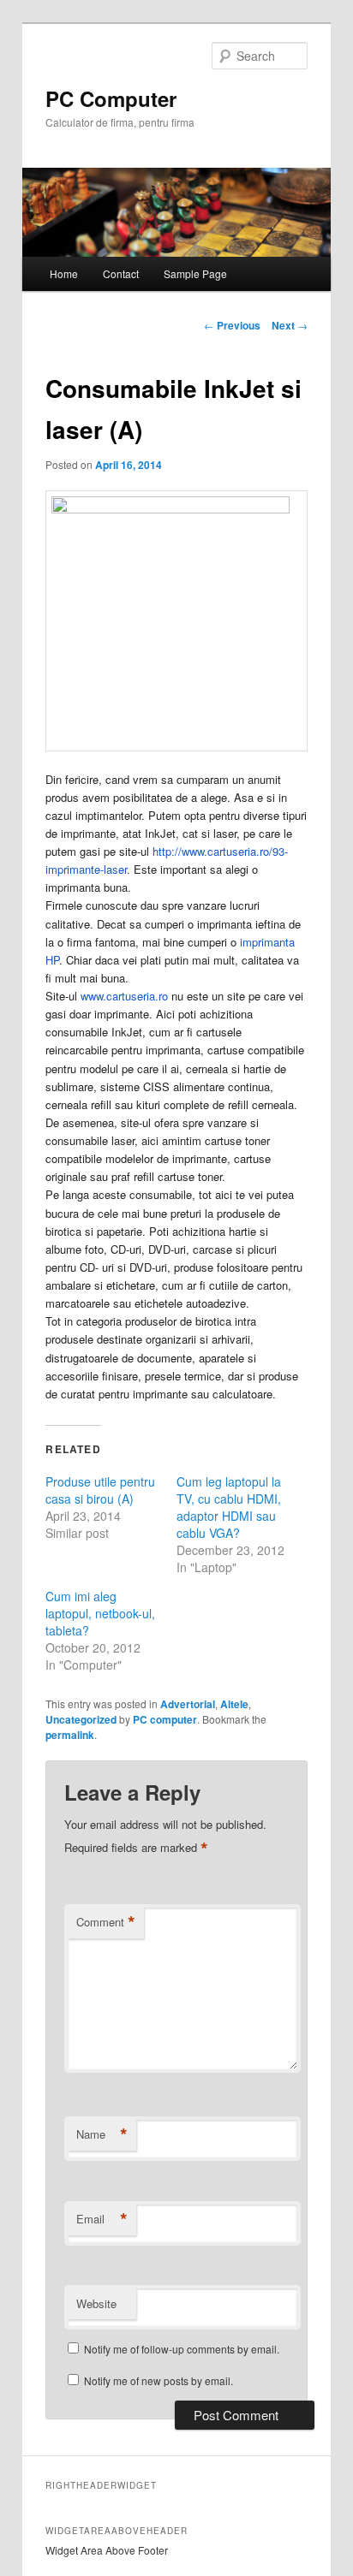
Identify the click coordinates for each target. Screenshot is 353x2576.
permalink (70, 1735)
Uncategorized (81, 1719)
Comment (106, 1922)
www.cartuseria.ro (124, 996)
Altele (234, 1704)
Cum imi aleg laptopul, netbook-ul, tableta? (100, 1613)
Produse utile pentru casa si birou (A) (100, 1490)
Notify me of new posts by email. (159, 2380)
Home (64, 273)
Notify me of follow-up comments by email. (182, 2349)
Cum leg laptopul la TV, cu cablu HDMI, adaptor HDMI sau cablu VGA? (229, 1507)
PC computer (165, 1719)
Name (102, 2134)
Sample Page (195, 273)
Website (96, 2303)
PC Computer (111, 98)
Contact (121, 273)
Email (102, 2219)
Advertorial (188, 1704)
